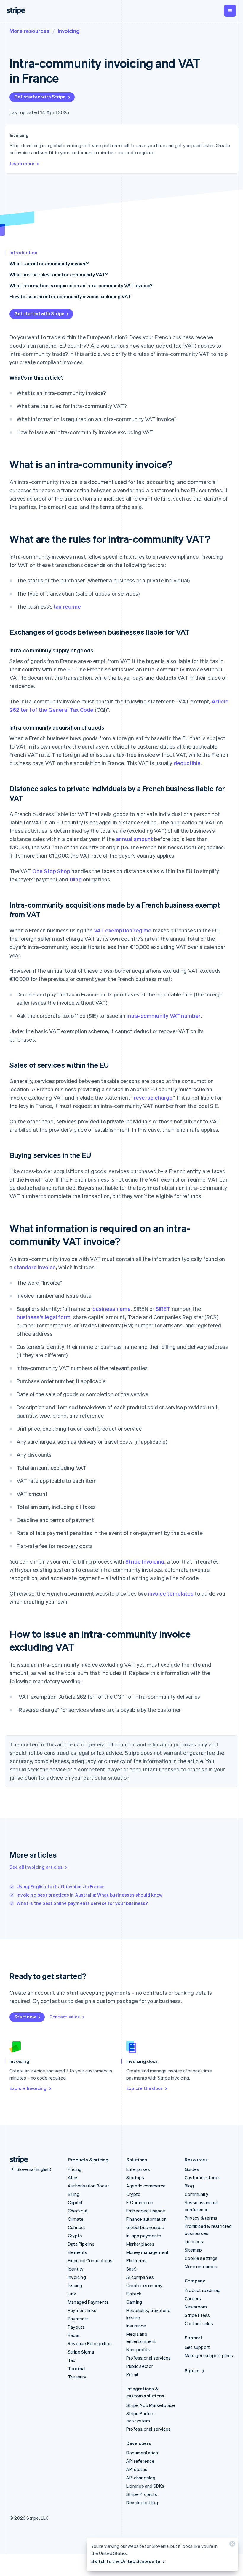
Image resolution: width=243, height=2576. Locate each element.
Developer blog (142, 2502)
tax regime (67, 606)
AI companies (140, 2277)
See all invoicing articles (36, 1867)
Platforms (136, 2260)
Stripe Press (197, 2315)
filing (76, 879)
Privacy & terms (201, 2218)
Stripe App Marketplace (151, 2405)
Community (196, 2194)
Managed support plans (209, 2355)
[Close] (231, 2545)
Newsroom (196, 2307)
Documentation (142, 2453)
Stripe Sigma (81, 2352)
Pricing (75, 2169)
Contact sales (65, 2017)
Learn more (22, 163)
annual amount (134, 839)
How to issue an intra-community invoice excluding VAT (70, 296)
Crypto (75, 2236)
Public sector (140, 2366)
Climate (76, 2219)
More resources (29, 31)
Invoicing (69, 31)
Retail (132, 2374)
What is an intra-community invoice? (49, 264)
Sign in (192, 2370)
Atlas (73, 2177)
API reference (140, 2461)
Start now (25, 2017)
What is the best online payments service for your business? (82, 1903)
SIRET (163, 1309)
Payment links (82, 2310)
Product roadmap (203, 2290)
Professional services (148, 2358)
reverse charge (153, 1097)
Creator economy (144, 2285)
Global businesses (145, 2227)
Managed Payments (88, 2302)
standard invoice (35, 1267)
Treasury (77, 2377)
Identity (76, 2269)
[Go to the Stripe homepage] (17, 2160)
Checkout (78, 2211)
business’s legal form (44, 1317)
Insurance (136, 2326)
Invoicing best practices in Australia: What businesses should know (89, 1895)
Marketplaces (140, 2244)
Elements (78, 2252)
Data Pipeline (81, 2244)
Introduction (23, 253)
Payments (78, 2319)
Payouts (76, 2327)
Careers (193, 2298)
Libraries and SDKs (145, 2486)
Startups (135, 2177)
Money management (147, 2252)
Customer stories (203, 2177)
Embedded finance (146, 2211)
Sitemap (193, 2250)
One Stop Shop (51, 871)
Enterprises (138, 2169)
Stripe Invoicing (145, 1561)
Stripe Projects (142, 2494)
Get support (197, 2347)
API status (137, 2469)
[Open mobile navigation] (230, 11)
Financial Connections (90, 2260)
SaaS (131, 2269)
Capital (75, 2202)
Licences (194, 2241)
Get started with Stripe (40, 97)
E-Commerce (140, 2202)
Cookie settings (201, 2258)
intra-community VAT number (164, 1016)
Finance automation (147, 2219)
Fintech (134, 2294)
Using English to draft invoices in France (61, 1886)
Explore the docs (144, 2088)
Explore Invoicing (28, 2088)
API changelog (141, 2478)
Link (72, 2294)
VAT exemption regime (123, 930)
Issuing (75, 2285)
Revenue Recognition (90, 2343)
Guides (192, 2169)
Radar (74, 2335)
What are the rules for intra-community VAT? (59, 274)
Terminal (77, 2368)
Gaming (134, 2302)
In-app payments (144, 2236)
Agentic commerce (146, 2186)
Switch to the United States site (126, 2561)
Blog (189, 2186)
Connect (77, 2227)
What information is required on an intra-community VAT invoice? (81, 285)
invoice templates (171, 1593)
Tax (72, 2360)
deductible (187, 763)
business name (112, 1309)
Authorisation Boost (88, 2186)
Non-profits (138, 2349)
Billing (74, 2194)
